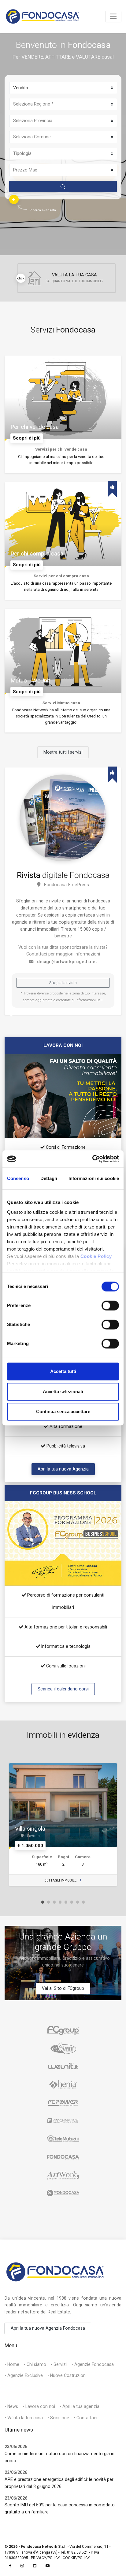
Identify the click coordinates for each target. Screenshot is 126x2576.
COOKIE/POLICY (76, 2558)
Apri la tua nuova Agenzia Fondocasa (48, 2328)
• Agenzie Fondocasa (93, 2364)
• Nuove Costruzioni (67, 2375)
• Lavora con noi (39, 2406)
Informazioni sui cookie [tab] (94, 1178)
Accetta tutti (63, 1372)
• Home (12, 2364)
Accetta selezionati (63, 1392)
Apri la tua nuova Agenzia (63, 1469)
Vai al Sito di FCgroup (63, 1988)
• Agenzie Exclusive (24, 2375)
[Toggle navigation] (113, 17)
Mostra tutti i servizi (63, 752)
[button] (14, 199)
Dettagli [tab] (49, 1178)
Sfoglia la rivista (63, 983)
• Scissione (58, 2418)
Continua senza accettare (63, 1412)
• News (11, 2406)
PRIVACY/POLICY (45, 2558)
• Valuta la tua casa (24, 2418)
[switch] (110, 1306)
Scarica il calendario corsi (63, 1689)
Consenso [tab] (18, 1178)
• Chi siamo (35, 2364)
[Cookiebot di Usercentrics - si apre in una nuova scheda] (92, 1159)
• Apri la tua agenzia (80, 2406)
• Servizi (59, 2364)
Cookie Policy (96, 1256)
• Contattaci (85, 2418)
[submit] (63, 187)
